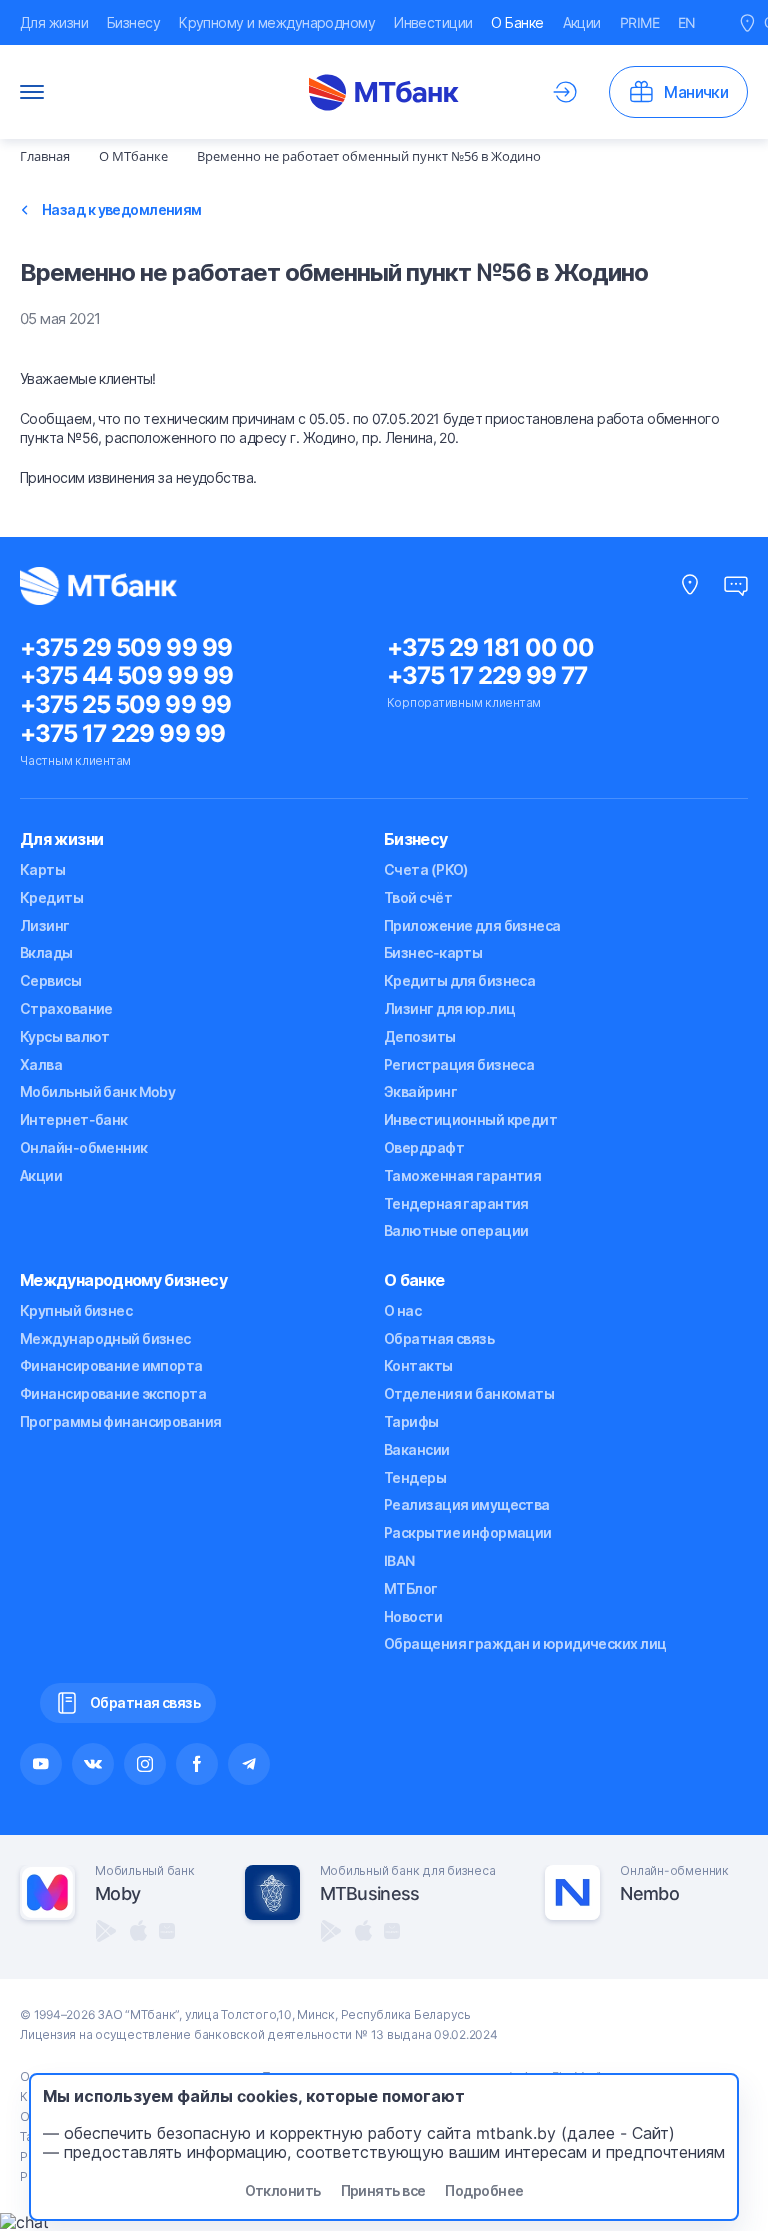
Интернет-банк (74, 1119)
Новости (413, 1616)
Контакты (418, 1365)
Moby (117, 1893)
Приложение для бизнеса (472, 925)
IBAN (399, 1560)
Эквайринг (420, 1091)
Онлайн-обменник (84, 1147)
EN (687, 22)
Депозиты (420, 1036)
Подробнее (484, 2190)
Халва (41, 1064)
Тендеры (415, 1477)
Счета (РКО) (426, 869)
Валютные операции (456, 1230)
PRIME (639, 22)
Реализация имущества (467, 1504)
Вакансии (417, 1449)
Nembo (649, 1893)
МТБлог (411, 1588)
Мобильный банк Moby (97, 1091)
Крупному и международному (277, 22)
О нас (402, 1310)
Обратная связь (439, 1338)
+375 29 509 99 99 (126, 647)
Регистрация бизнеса (459, 1064)
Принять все (383, 2190)
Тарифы (411, 1421)
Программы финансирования (121, 1421)
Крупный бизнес (76, 1310)
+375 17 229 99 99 (122, 733)
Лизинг (45, 925)
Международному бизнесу (123, 1280)
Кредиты (51, 897)
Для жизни (54, 22)
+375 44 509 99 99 (126, 675)
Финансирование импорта (111, 1365)
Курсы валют (65, 1036)
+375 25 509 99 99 (125, 704)
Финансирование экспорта (113, 1393)
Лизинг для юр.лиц (449, 1008)
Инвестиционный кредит (470, 1119)
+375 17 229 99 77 (487, 675)
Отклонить (283, 2190)
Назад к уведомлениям (122, 210)
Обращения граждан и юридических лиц (525, 1643)
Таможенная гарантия (462, 1175)
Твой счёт (418, 897)
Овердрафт (424, 1147)
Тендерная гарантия (456, 1203)
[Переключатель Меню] (32, 92)
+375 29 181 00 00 (491, 647)
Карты (42, 869)
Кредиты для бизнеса (459, 980)
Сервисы (50, 980)
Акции (582, 22)
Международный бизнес (105, 1338)
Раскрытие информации (468, 1532)
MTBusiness (370, 1893)
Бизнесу (133, 22)
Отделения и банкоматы (469, 1393)
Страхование (66, 1008)
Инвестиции (433, 22)
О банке (414, 1280)
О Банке (517, 22)
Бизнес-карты (433, 952)
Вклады (46, 952)
